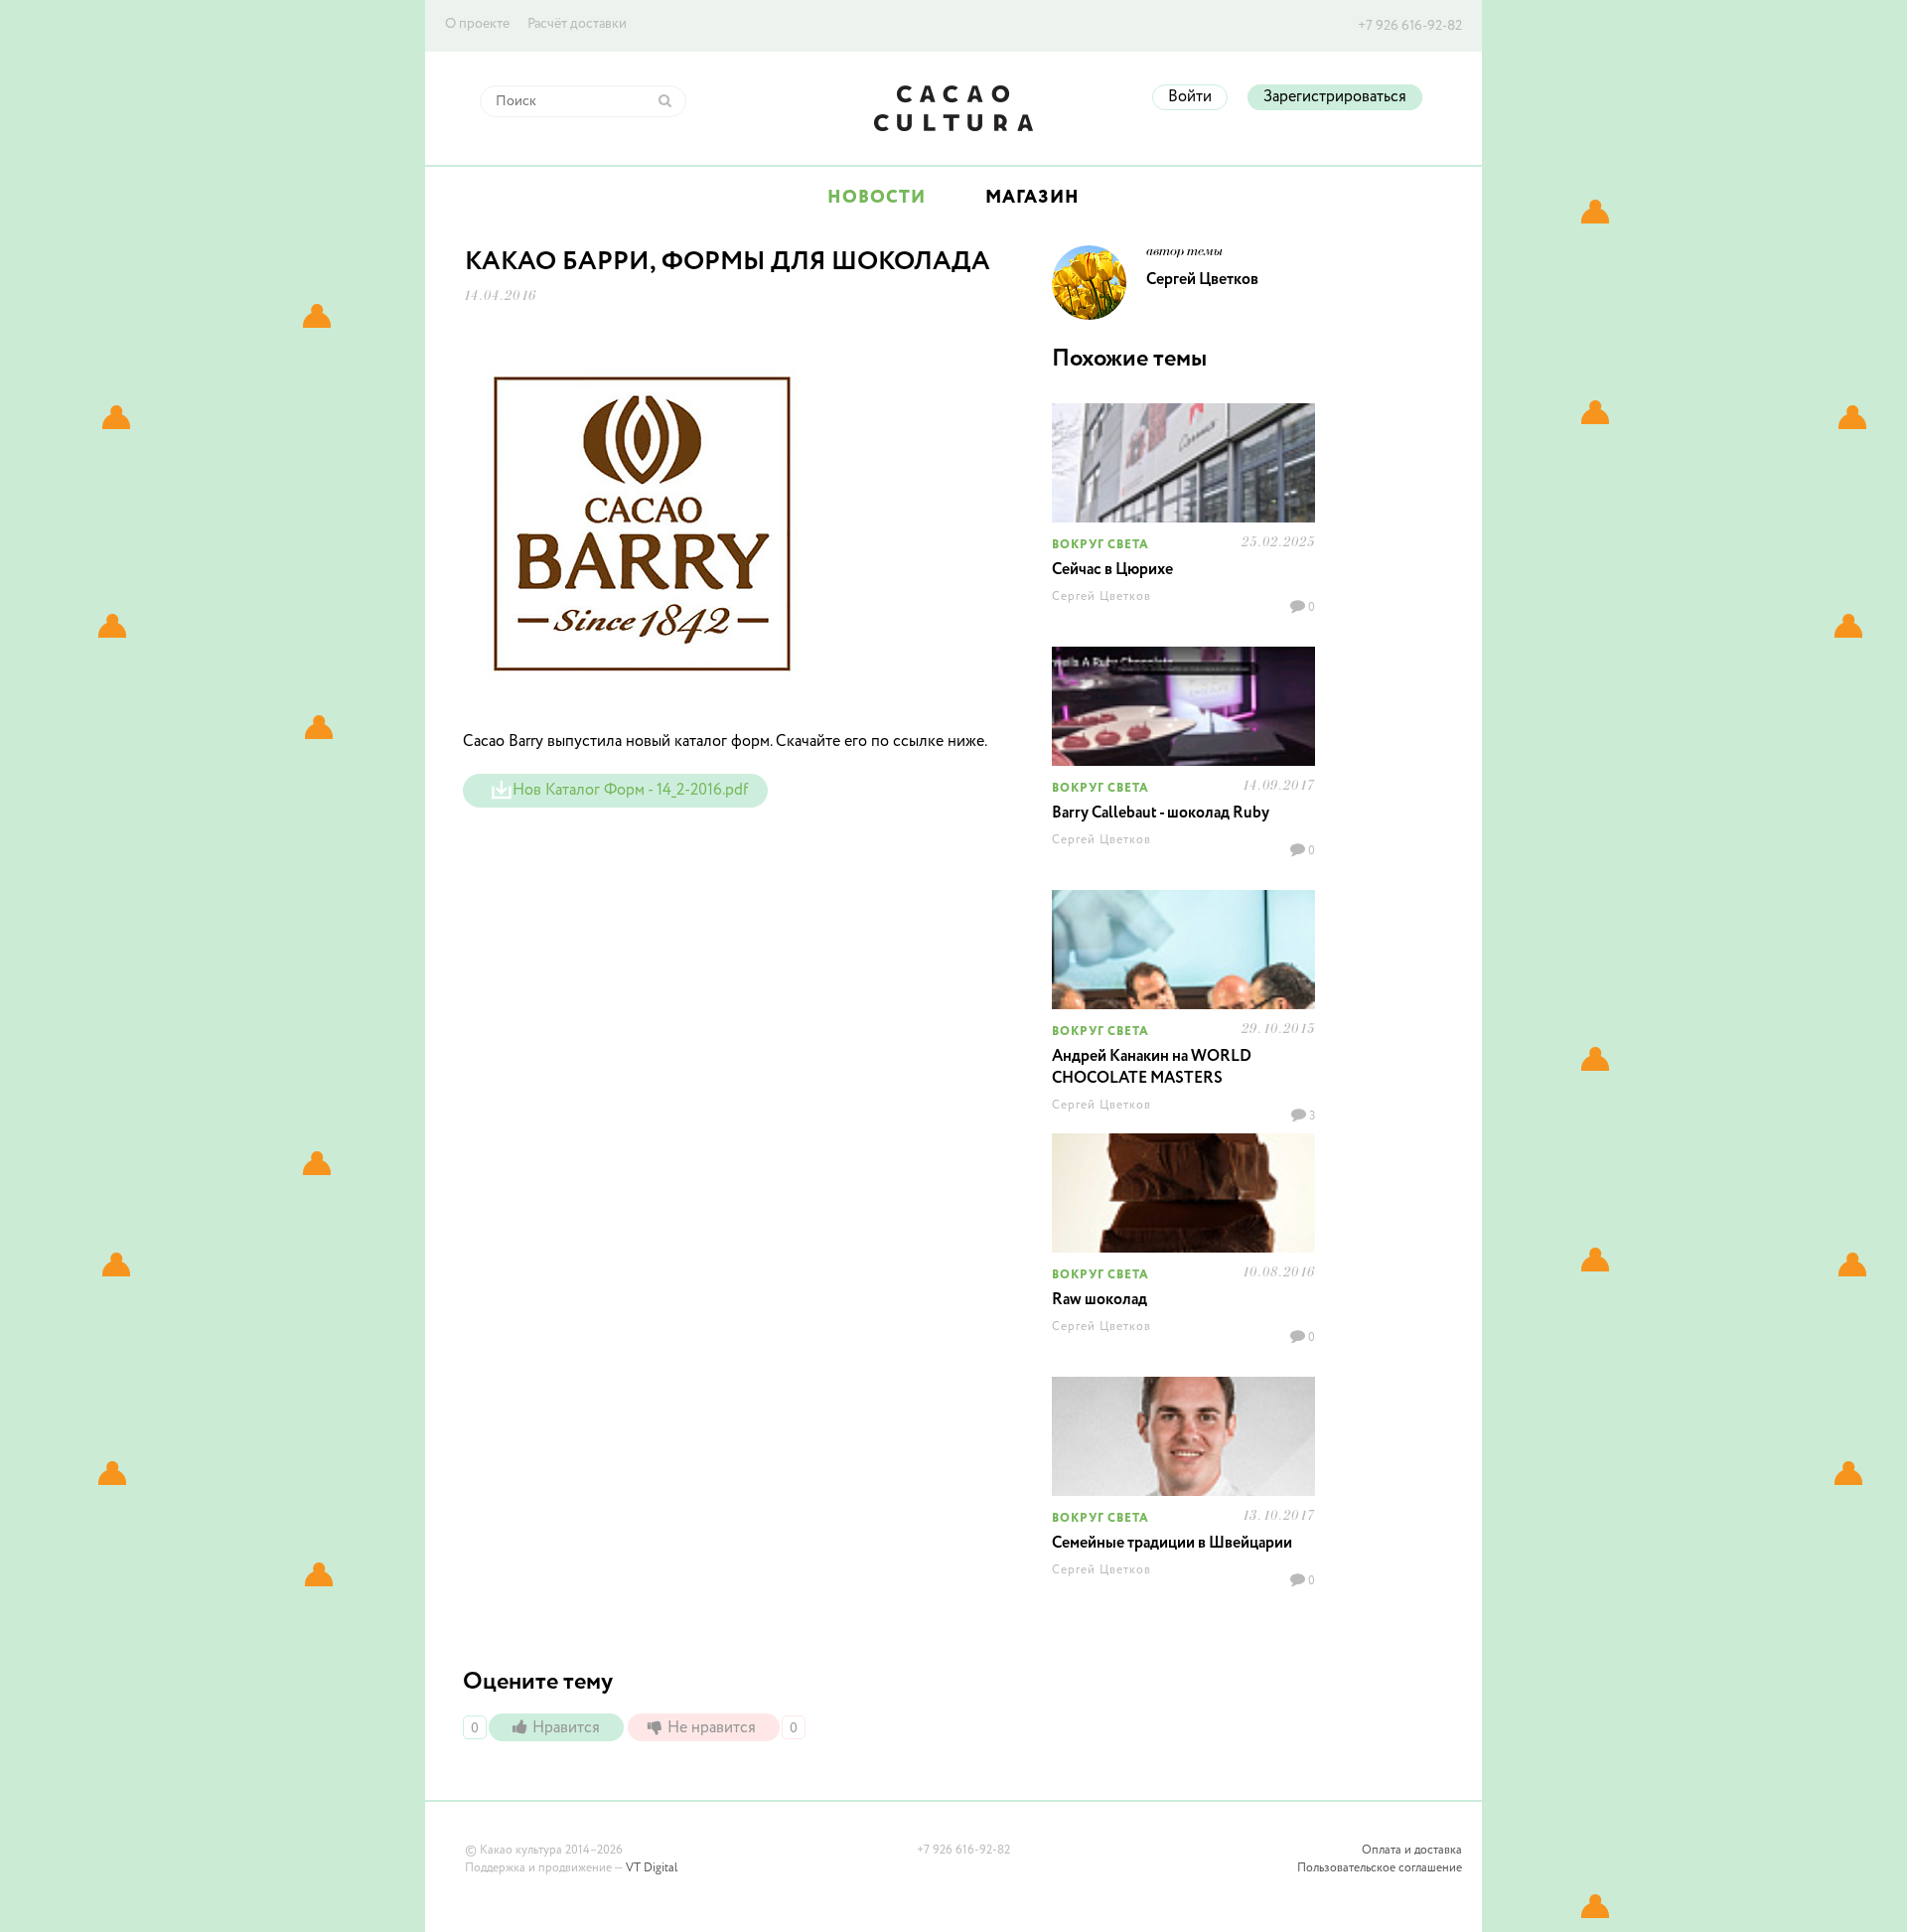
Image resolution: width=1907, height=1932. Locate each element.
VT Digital (652, 1868)
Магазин (1032, 198)
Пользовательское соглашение (1380, 1868)
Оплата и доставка (1412, 1851)
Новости (877, 198)
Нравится (568, 1728)
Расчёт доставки (577, 24)
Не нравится (714, 1728)
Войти (1190, 97)
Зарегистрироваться (1335, 97)
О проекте (477, 24)
